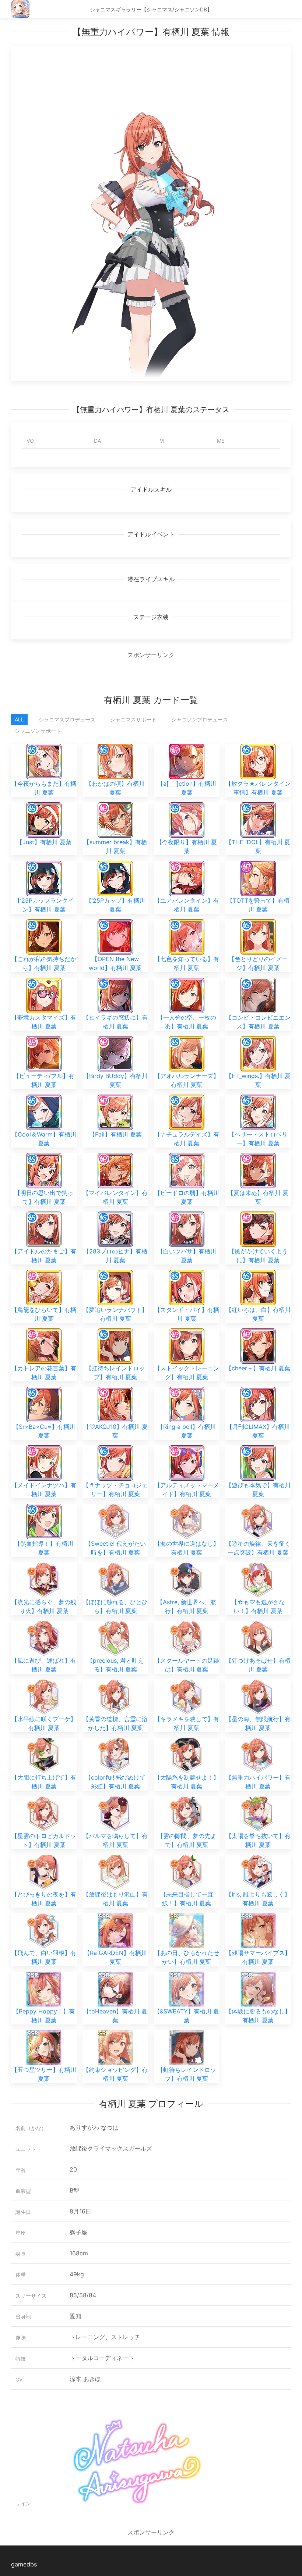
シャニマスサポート (133, 719)
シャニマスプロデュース (67, 719)
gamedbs (24, 2564)
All (19, 719)
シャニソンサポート (38, 731)
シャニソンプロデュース (200, 719)
